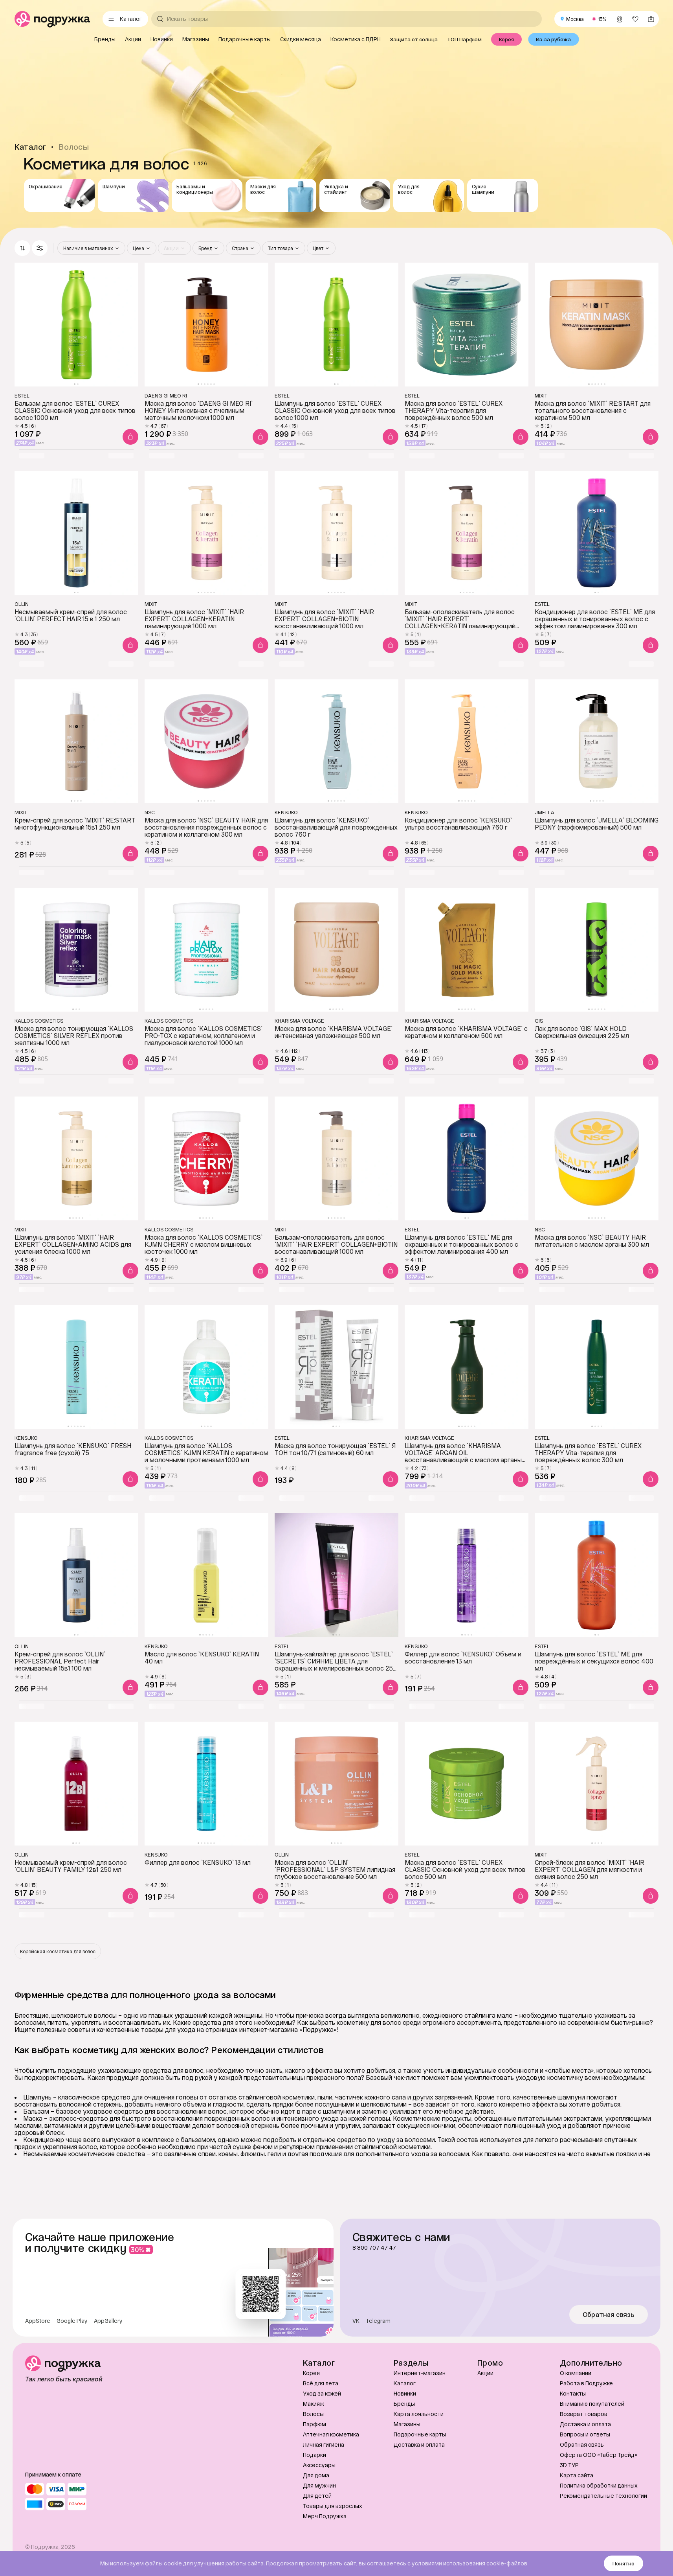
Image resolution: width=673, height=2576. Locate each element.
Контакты (573, 2393)
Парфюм (314, 2424)
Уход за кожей (322, 2393)
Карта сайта (577, 2475)
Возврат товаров (584, 2414)
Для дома (316, 2475)
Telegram (378, 2321)
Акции (485, 2373)
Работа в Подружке (586, 2383)
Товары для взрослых (333, 2506)
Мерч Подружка (325, 2516)
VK (356, 2321)
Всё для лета (321, 2383)
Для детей (317, 2496)
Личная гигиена (324, 2444)
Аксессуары (319, 2465)
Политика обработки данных (599, 2485)
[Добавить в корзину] (130, 437)
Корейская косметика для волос (58, 1951)
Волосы (313, 2414)
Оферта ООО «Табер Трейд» (599, 2455)
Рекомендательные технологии (603, 2496)
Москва (575, 19)
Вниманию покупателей (592, 2404)
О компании (576, 2373)
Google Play (72, 2321)
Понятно (623, 2563)
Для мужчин (319, 2485)
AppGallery (108, 2321)
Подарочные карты (420, 2434)
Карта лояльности (419, 2414)
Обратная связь (609, 2315)
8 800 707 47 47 (374, 2248)
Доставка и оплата (419, 2444)
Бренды (404, 2404)
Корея (311, 2373)
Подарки (314, 2455)
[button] (40, 248)
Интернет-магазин (420, 2373)
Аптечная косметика (331, 2434)
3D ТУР (569, 2465)
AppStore (38, 2321)
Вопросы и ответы (585, 2434)
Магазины (407, 2424)
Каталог (405, 2383)
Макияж (314, 2404)
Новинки (405, 2393)
